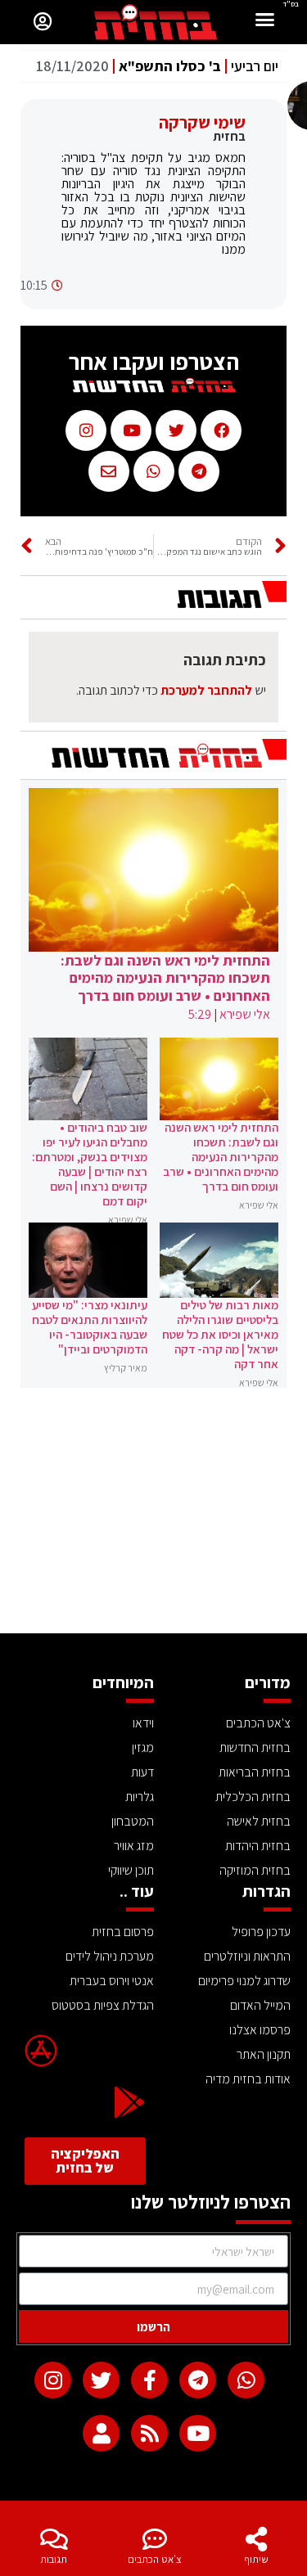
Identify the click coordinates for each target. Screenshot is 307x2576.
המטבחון (133, 1821)
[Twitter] (101, 2380)
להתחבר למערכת (206, 690)
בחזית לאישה (259, 1821)
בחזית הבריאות (255, 1772)
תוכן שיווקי (131, 1870)
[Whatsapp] (246, 2380)
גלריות (140, 1797)
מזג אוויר (134, 1846)
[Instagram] (53, 2380)
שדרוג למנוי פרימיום (244, 1981)
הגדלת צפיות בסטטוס (103, 2005)
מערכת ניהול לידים (110, 1956)
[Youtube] (198, 2433)
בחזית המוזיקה (255, 1870)
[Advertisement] (153, 1511)
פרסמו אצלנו (260, 2030)
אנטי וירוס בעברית (112, 1981)
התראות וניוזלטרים (247, 1956)
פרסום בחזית (123, 1932)
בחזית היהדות (258, 1846)
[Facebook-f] (149, 2380)
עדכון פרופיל (261, 1932)
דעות (142, 1772)
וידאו (143, 1723)
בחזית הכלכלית (253, 1797)
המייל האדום (260, 2005)
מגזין (143, 1747)
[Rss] (149, 2433)
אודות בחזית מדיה (248, 2079)
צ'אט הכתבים (155, 2559)
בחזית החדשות (255, 1747)
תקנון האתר (264, 2054)
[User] (101, 2433)
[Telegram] (198, 2380)
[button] (265, 22)
